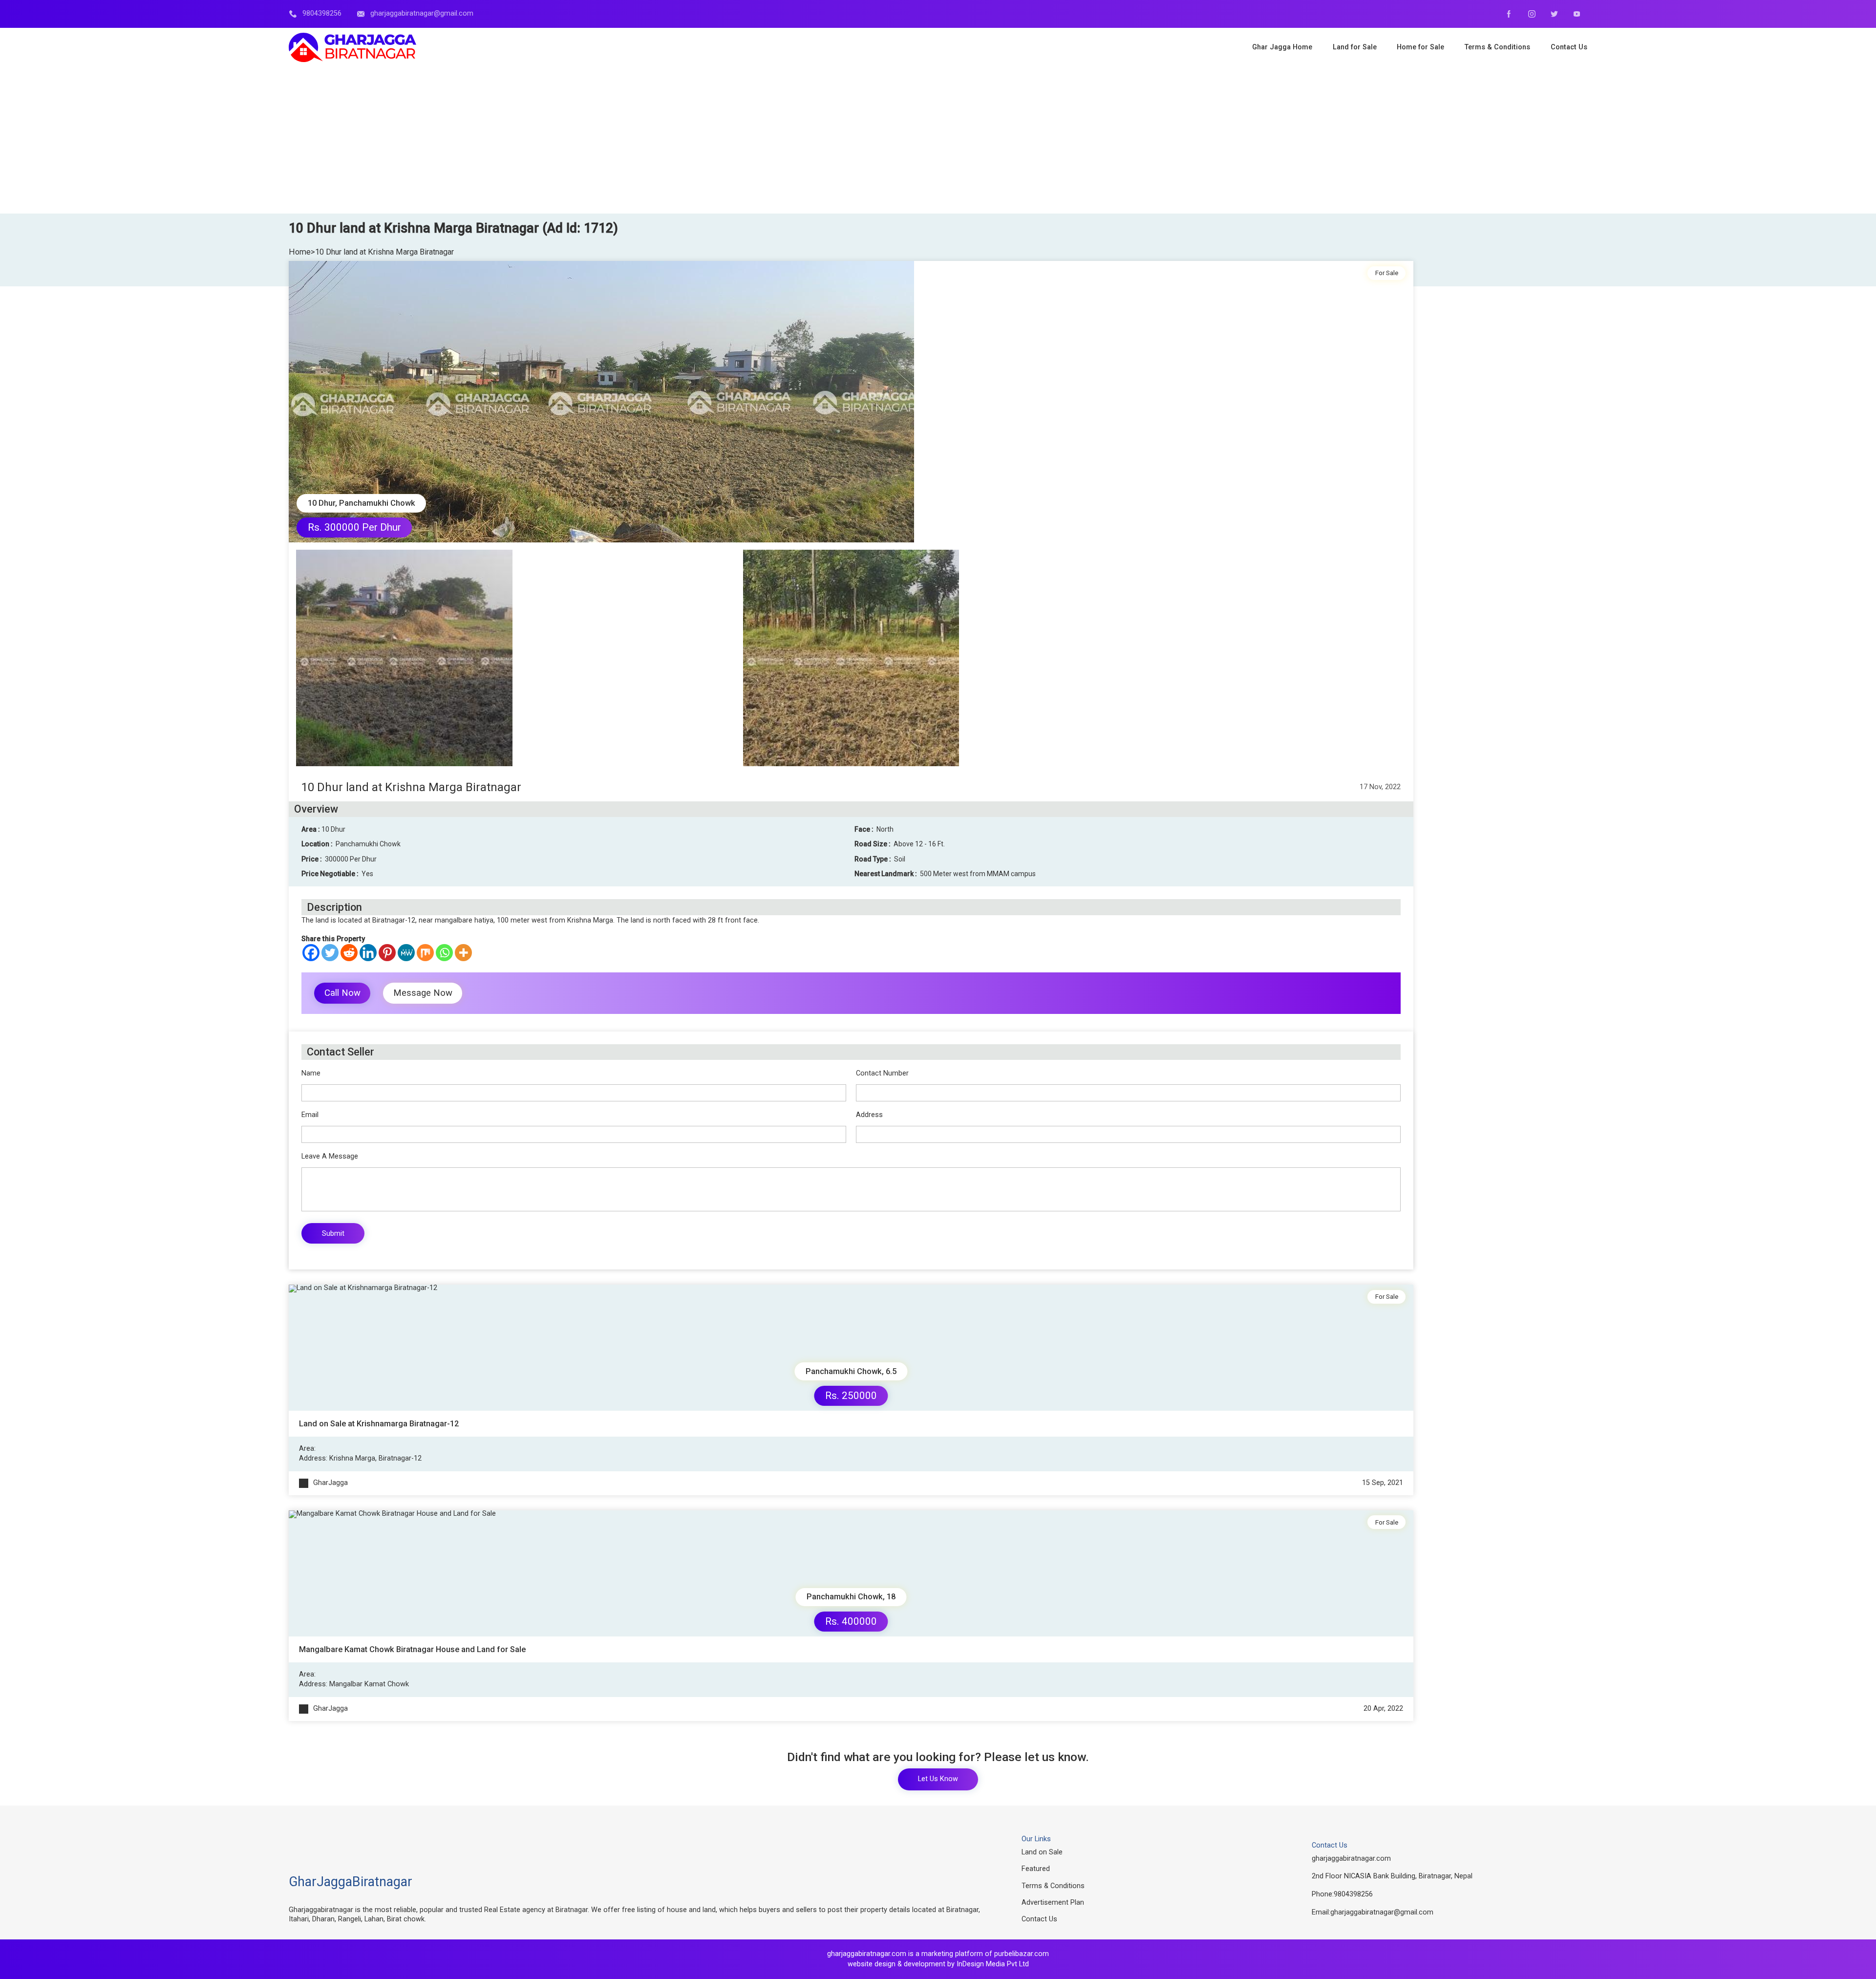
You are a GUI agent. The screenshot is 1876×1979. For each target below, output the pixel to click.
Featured (1036, 1869)
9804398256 (1353, 1894)
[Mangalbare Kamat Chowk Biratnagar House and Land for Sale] (851, 1573)
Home (300, 252)
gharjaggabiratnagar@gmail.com (1382, 1912)
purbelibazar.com (1022, 1954)
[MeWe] (406, 953)
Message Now (423, 993)
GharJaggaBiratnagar (351, 1882)
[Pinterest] (387, 953)
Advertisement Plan (1053, 1903)
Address (869, 1115)
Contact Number (882, 1074)
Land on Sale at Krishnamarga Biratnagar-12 (379, 1424)
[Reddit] (349, 953)
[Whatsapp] (444, 953)
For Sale (1387, 273)
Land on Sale (1042, 1852)
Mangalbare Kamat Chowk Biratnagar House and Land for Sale (412, 1649)
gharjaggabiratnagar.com (1351, 1859)
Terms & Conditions (1053, 1886)
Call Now (342, 993)
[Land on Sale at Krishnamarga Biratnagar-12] (851, 1348)
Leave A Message (330, 1157)
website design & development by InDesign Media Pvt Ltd (938, 1964)
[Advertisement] (938, 140)
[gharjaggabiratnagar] (352, 47)
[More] (463, 953)
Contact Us (1039, 1919)
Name (311, 1074)
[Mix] (425, 953)
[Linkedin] (368, 953)
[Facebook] (311, 953)
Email (310, 1115)
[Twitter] (330, 953)
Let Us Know (938, 1779)
